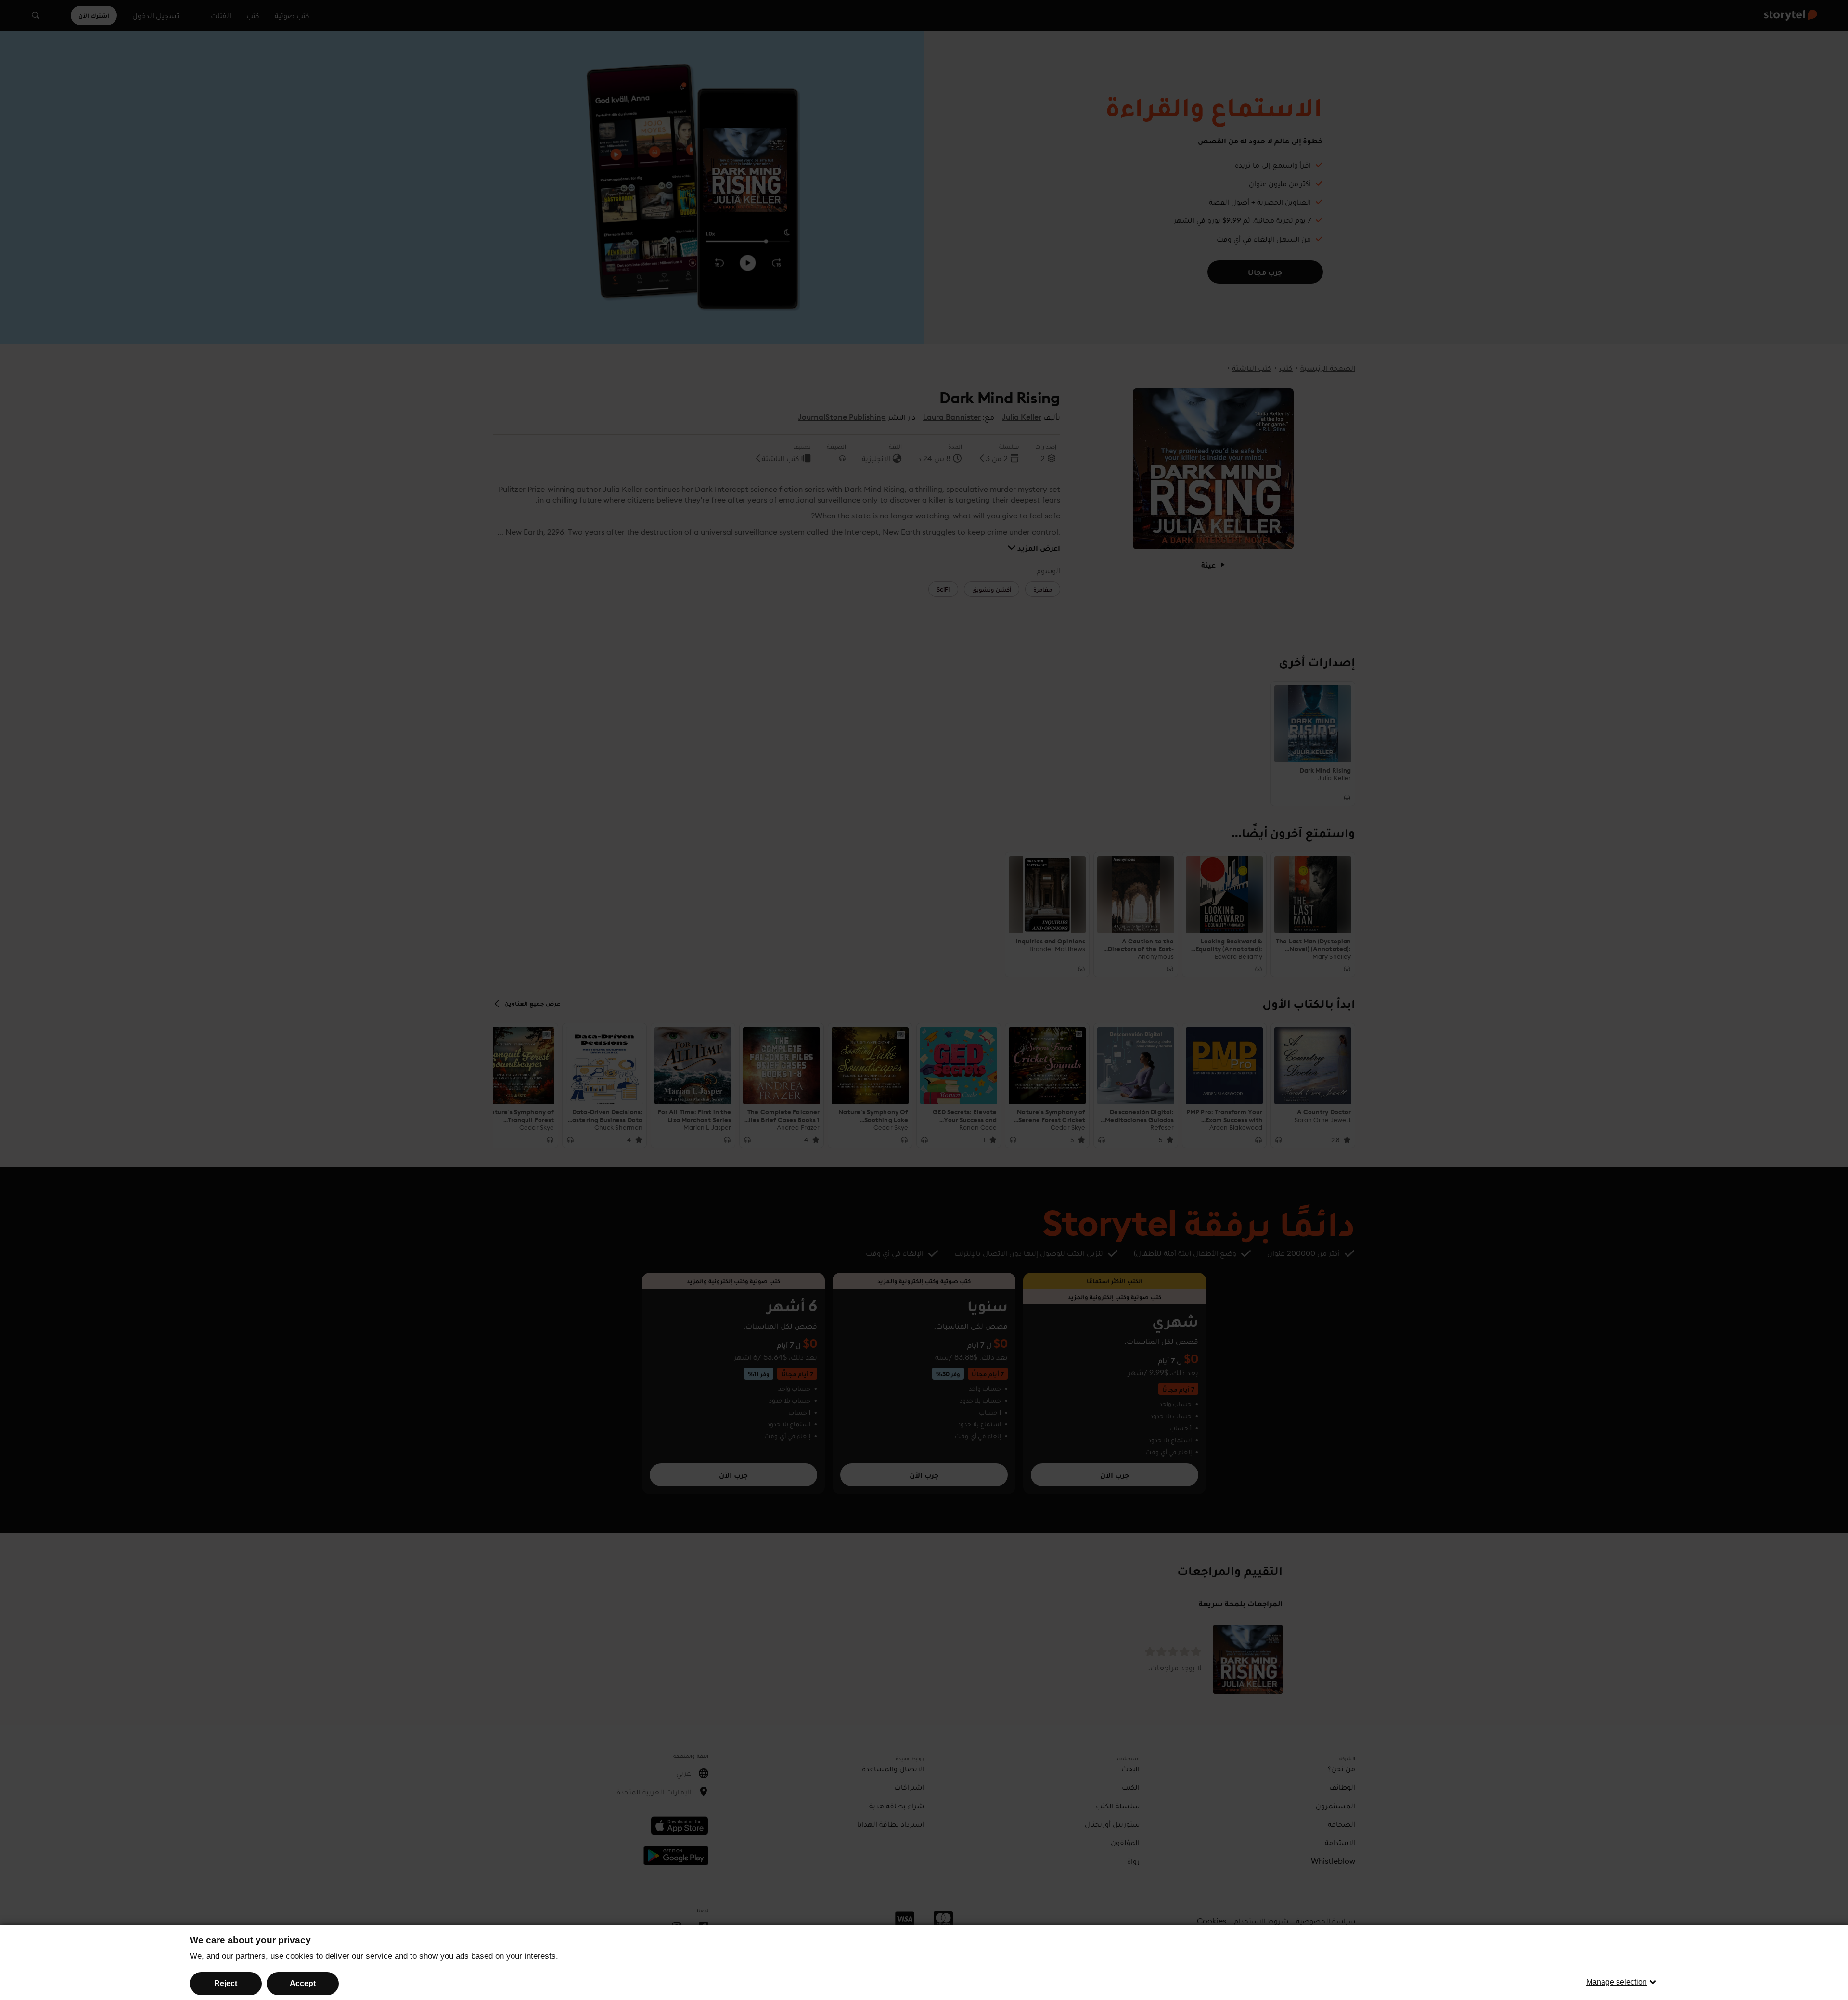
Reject (226, 1983)
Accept (303, 1983)
